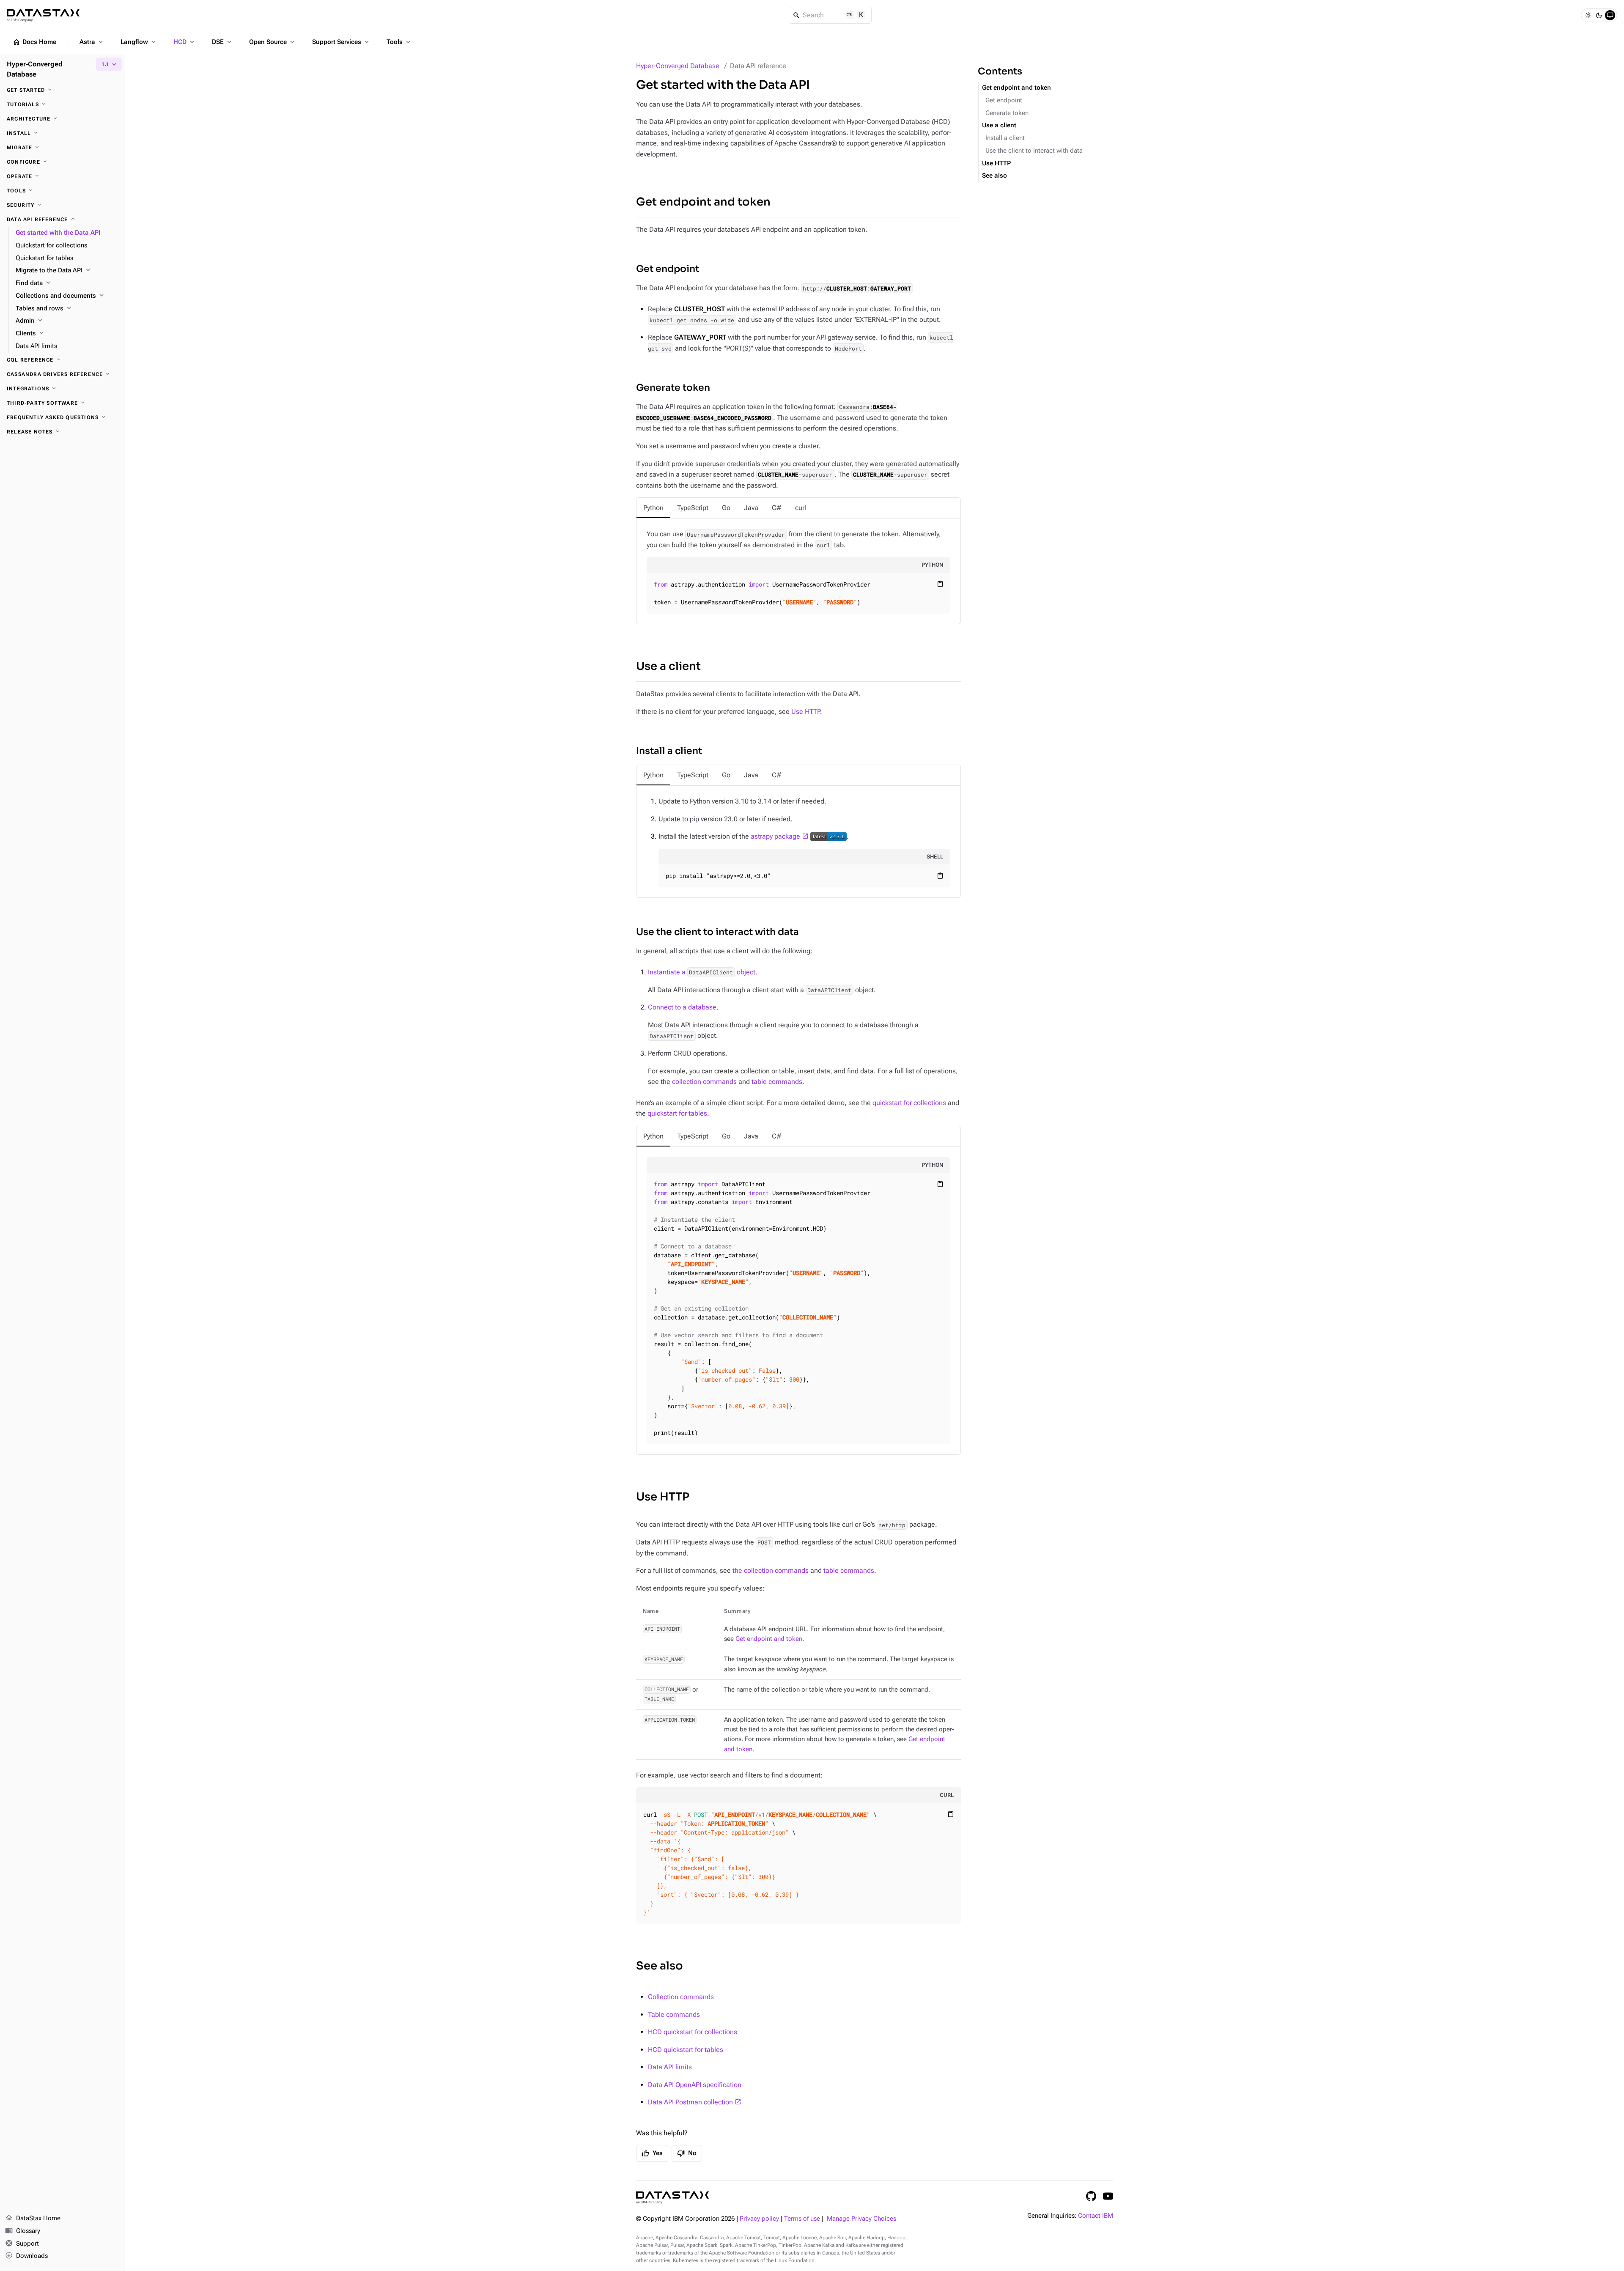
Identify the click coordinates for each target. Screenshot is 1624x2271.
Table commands (674, 2015)
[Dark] (1599, 15)
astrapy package (775, 836)
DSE (222, 42)
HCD (185, 42)
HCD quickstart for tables (686, 2050)
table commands (777, 1082)
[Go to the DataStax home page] (672, 2198)
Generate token (673, 388)
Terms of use (802, 2219)
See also (660, 1966)
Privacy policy (759, 2219)
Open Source (273, 42)
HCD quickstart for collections (693, 2032)
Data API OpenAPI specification (695, 2085)
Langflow (139, 42)
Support (22, 2243)
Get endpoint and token (703, 202)
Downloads (26, 2256)
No (687, 2153)
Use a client (668, 666)
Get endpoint (668, 269)
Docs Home (34, 42)
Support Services (341, 42)
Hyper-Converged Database (678, 66)
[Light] (1588, 15)
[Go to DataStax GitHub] (1091, 2196)
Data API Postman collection (690, 2102)
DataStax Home (33, 2218)
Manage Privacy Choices (861, 2219)
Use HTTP (806, 712)
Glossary (23, 2231)
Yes (652, 2153)
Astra (92, 42)
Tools (399, 42)
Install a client (669, 751)
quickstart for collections (909, 1103)
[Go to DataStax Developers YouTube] (1108, 2196)
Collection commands (681, 1997)
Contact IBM (1096, 2216)
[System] (1610, 15)
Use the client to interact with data (717, 932)
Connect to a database (682, 1007)
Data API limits (670, 2067)
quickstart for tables (677, 1113)
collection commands (704, 1082)
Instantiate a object (702, 972)
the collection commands (771, 1570)
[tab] (653, 508)
